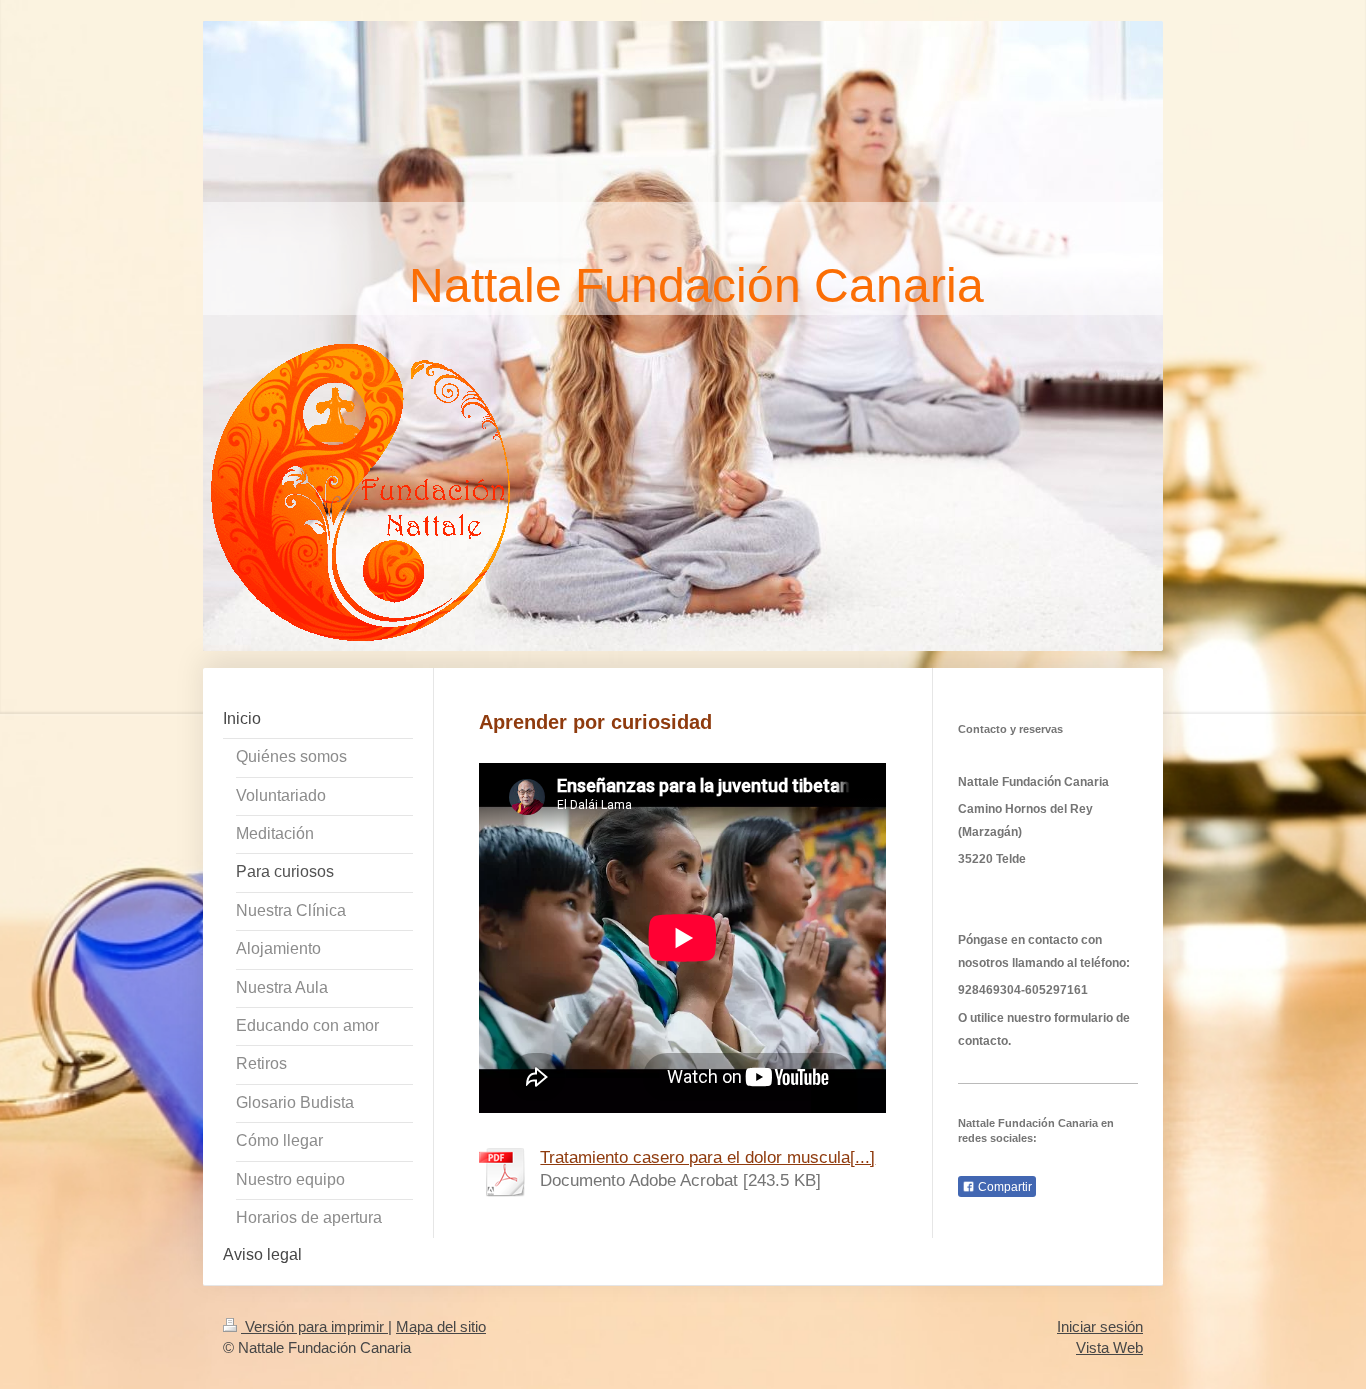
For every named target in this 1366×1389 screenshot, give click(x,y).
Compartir (1003, 1187)
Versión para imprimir (314, 1326)
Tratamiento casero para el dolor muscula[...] (707, 1157)
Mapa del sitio (441, 1326)
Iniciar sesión (1100, 1326)
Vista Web (1109, 1347)
